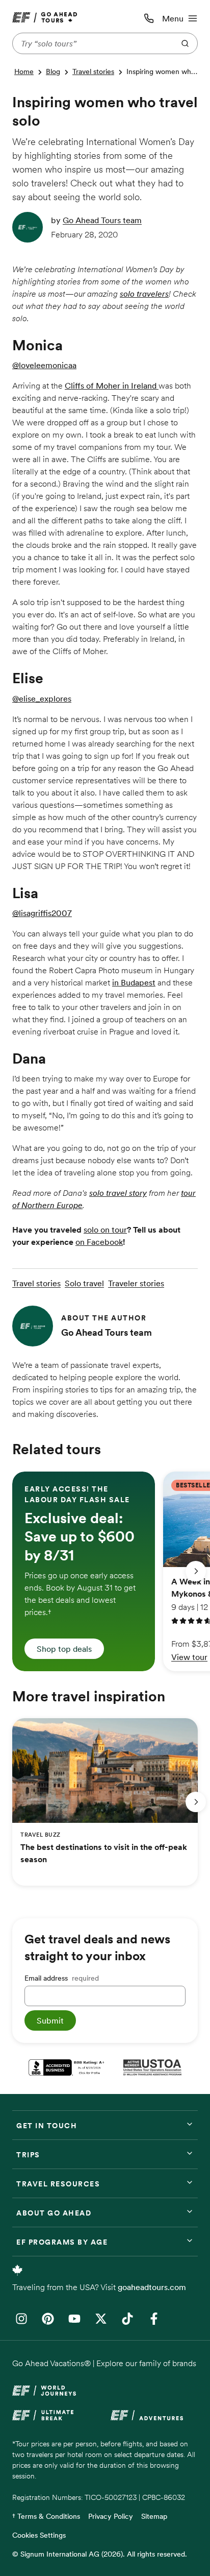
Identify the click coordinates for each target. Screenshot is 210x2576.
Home (24, 71)
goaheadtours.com (152, 2287)
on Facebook (99, 1242)
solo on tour (105, 1230)
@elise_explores (42, 699)
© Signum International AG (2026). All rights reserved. (100, 2554)
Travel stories (93, 71)
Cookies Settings (39, 2535)
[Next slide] (196, 1571)
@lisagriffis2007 (42, 913)
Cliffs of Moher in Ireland (112, 386)
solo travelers (144, 294)
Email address (62, 1978)
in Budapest (134, 982)
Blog (53, 71)
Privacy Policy (111, 2516)
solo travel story (118, 1193)
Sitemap (154, 2516)
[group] (84, 1571)
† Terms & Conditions (46, 2516)
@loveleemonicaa (44, 365)
